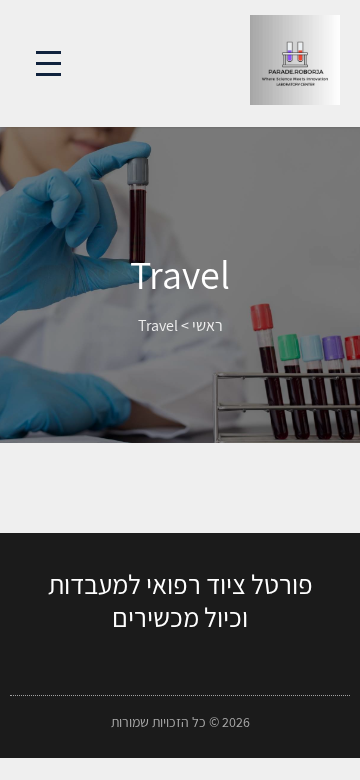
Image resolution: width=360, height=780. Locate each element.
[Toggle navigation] (48, 63)
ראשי (207, 325)
